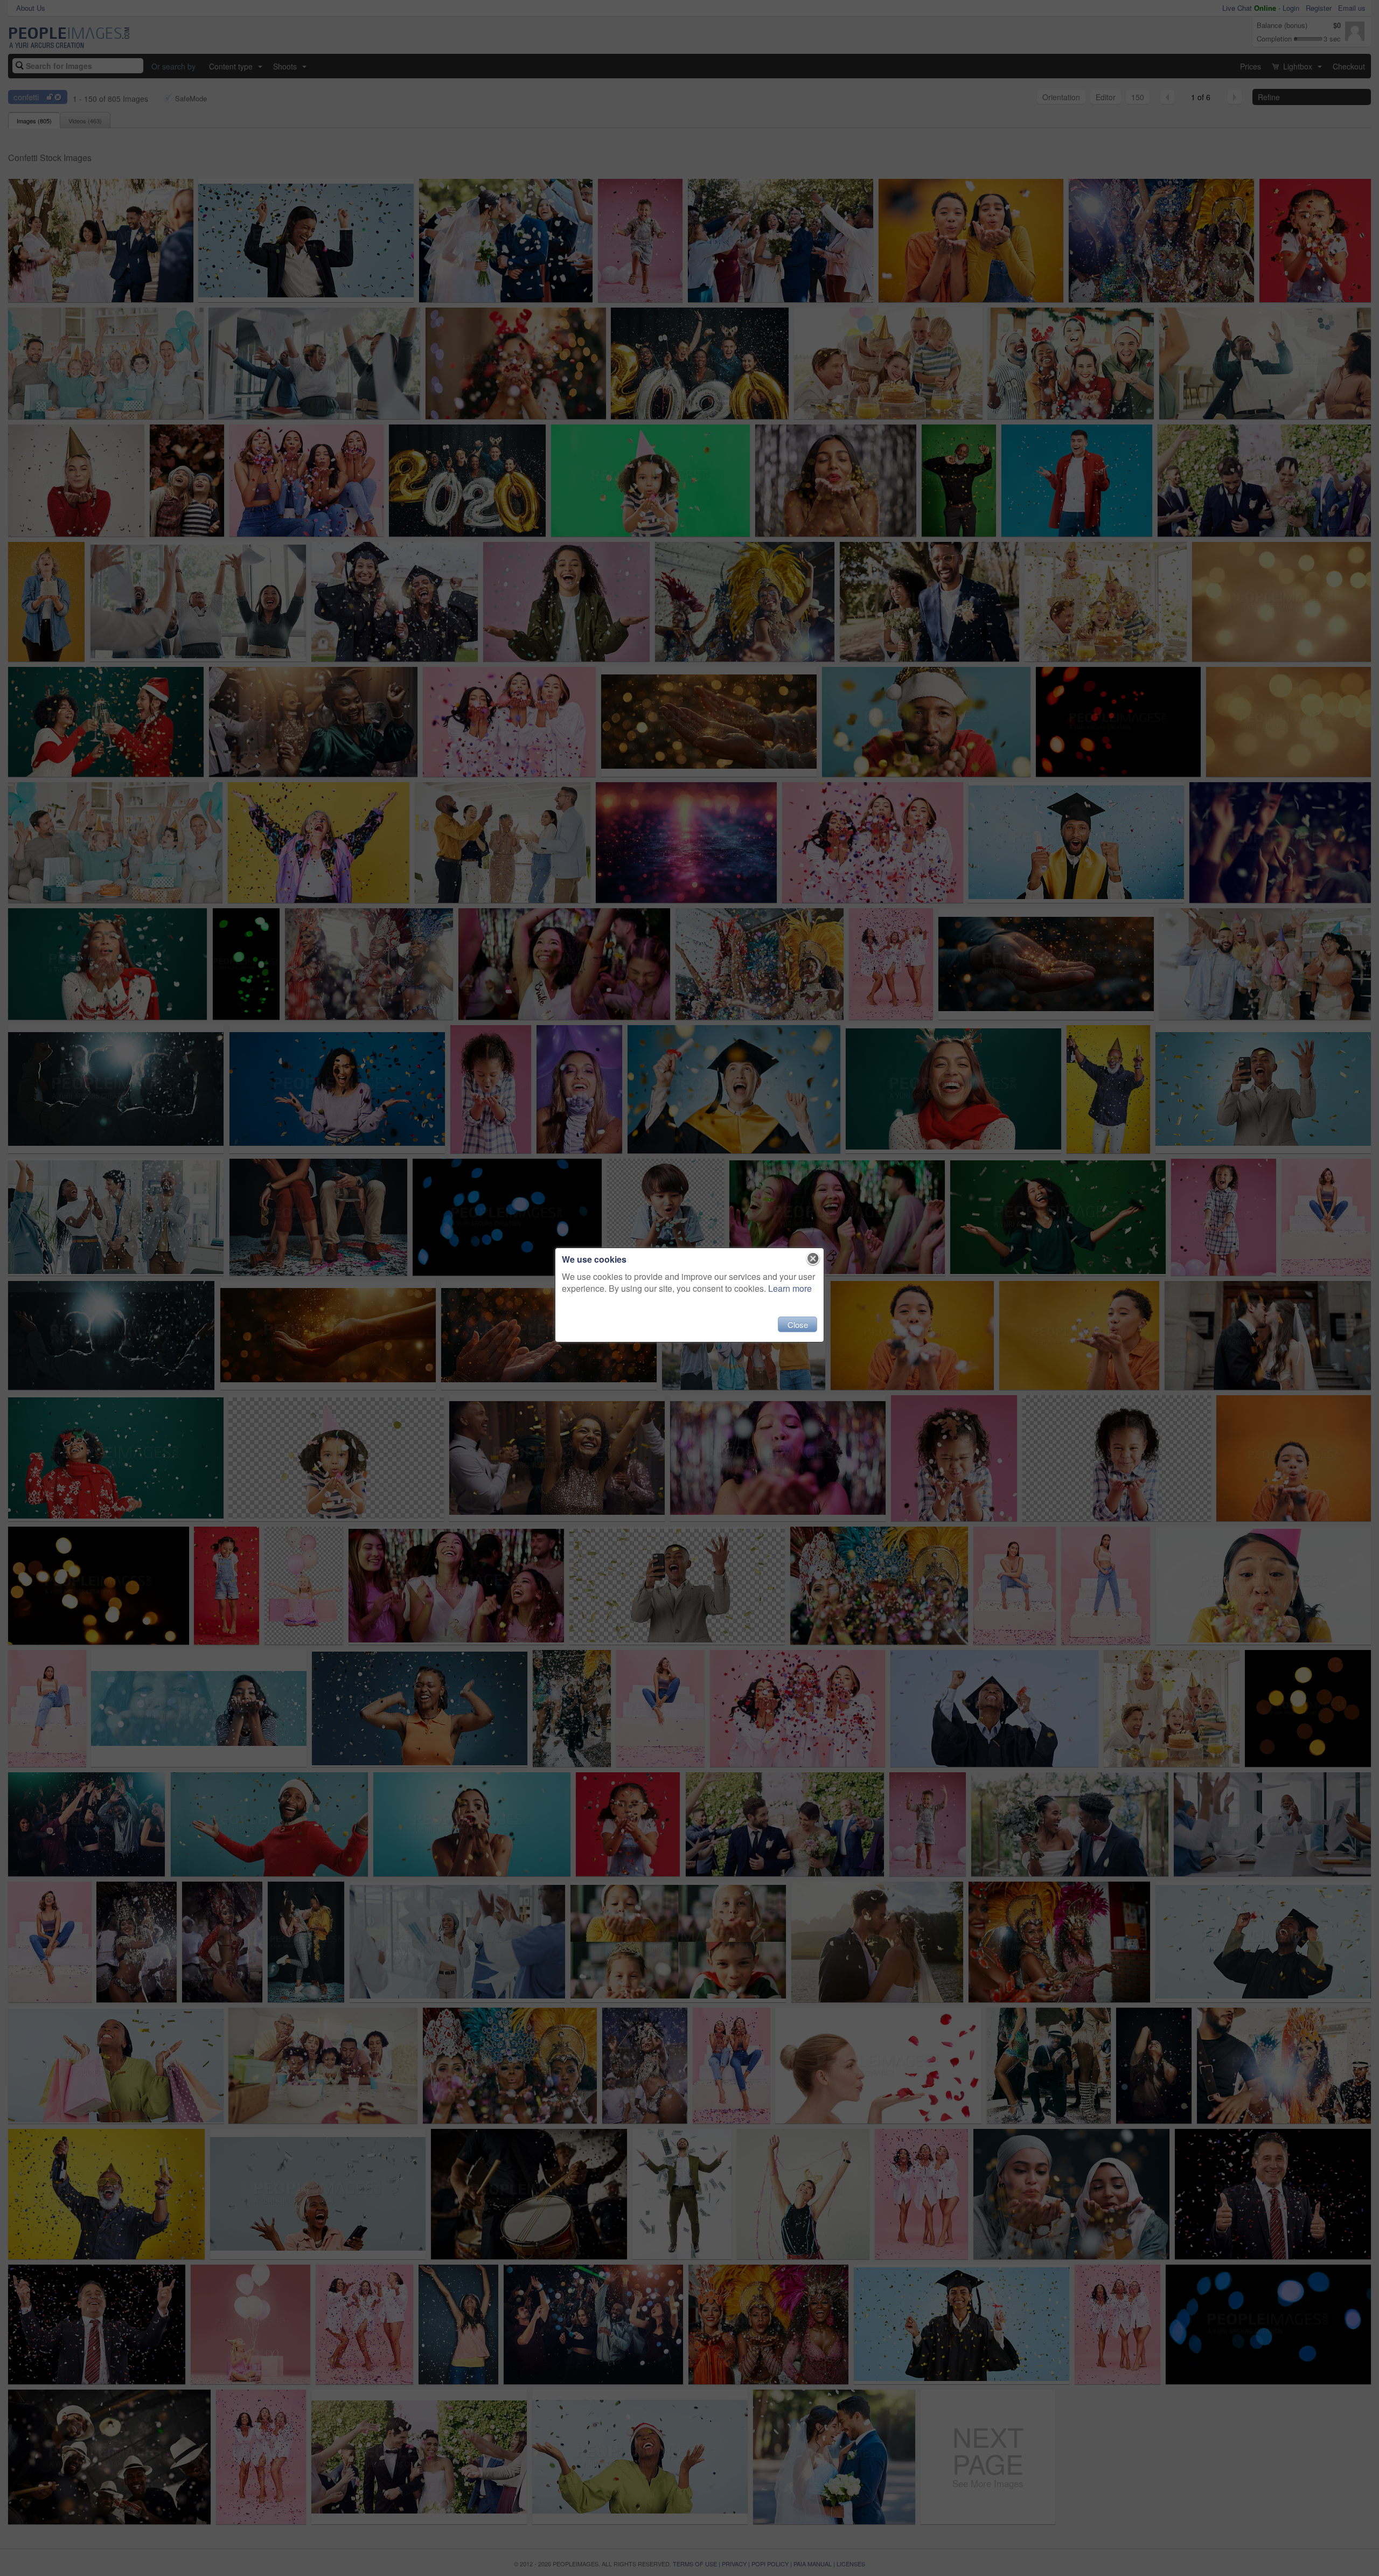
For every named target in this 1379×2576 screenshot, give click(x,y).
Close (798, 1324)
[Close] (813, 1259)
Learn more (790, 1288)
